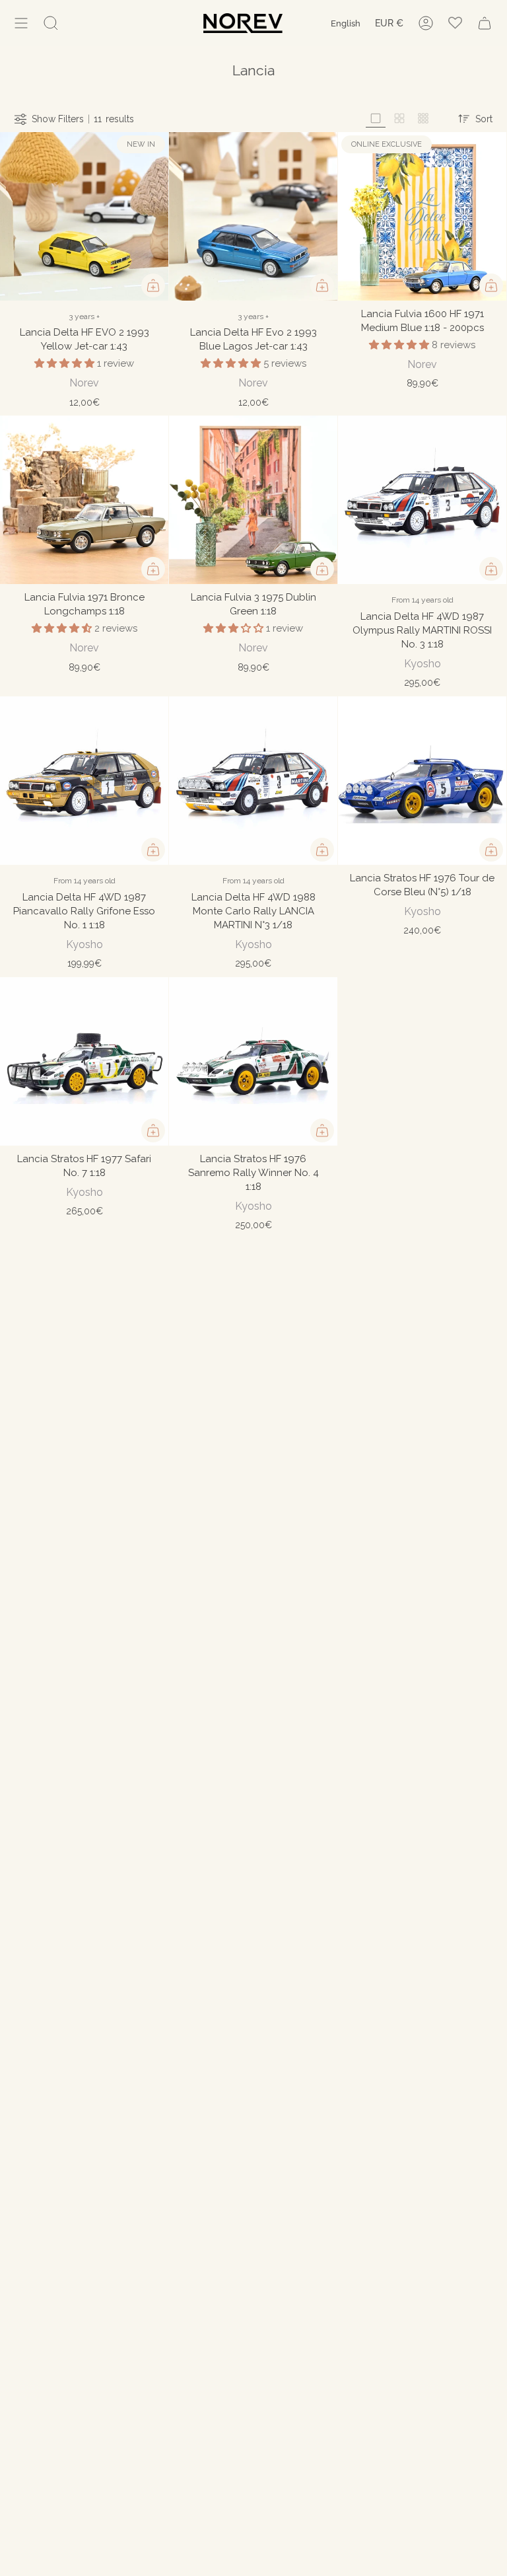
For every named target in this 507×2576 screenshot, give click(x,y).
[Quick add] (153, 285)
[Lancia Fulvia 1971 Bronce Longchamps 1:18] (84, 500)
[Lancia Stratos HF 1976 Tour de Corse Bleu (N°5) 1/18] (422, 781)
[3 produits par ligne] (376, 119)
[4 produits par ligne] (399, 119)
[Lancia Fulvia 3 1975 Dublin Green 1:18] (253, 500)
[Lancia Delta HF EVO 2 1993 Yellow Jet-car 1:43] (84, 216)
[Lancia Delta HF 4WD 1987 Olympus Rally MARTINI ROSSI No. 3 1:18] (422, 500)
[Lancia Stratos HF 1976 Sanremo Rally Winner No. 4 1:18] (253, 1061)
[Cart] (485, 23)
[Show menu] (21, 23)
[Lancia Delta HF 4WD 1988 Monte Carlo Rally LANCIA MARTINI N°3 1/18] (253, 781)
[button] (66, 363)
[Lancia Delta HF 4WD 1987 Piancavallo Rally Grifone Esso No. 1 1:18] (84, 781)
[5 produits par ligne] (423, 119)
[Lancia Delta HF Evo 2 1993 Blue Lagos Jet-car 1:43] (253, 216)
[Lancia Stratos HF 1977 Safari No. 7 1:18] (84, 1061)
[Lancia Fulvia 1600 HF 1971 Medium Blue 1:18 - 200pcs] (422, 216)
